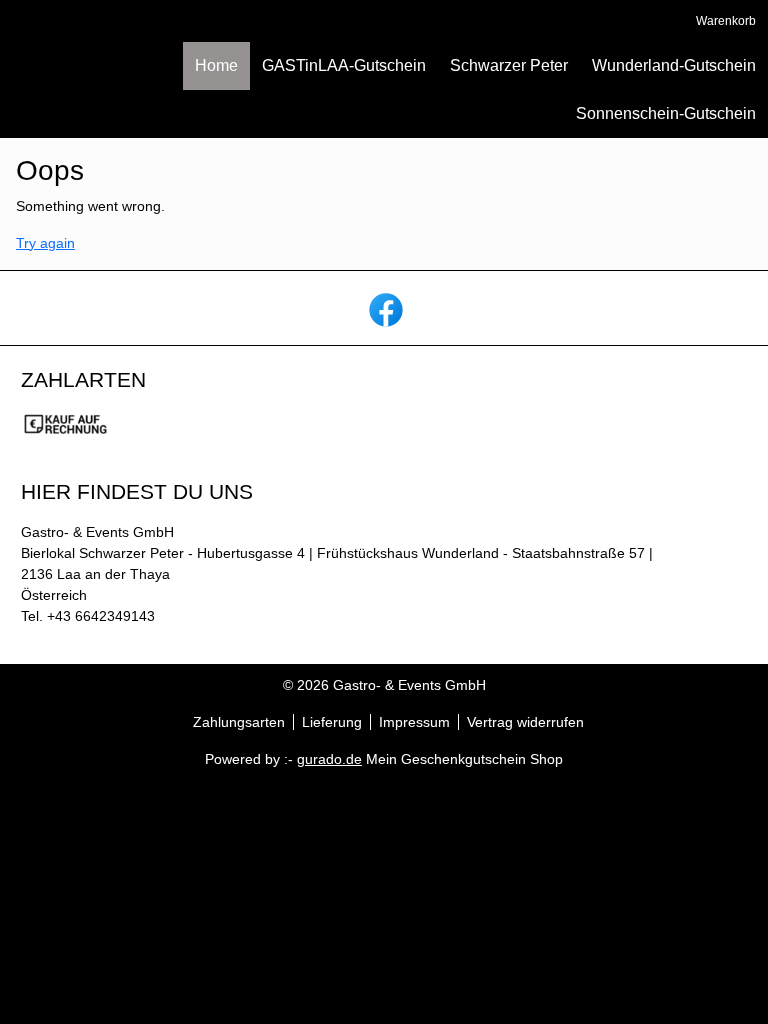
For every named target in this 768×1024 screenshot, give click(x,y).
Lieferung (332, 722)
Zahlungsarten (239, 722)
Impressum (414, 722)
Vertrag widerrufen (525, 722)
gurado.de (329, 759)
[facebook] (384, 308)
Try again (45, 243)
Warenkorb (726, 21)
